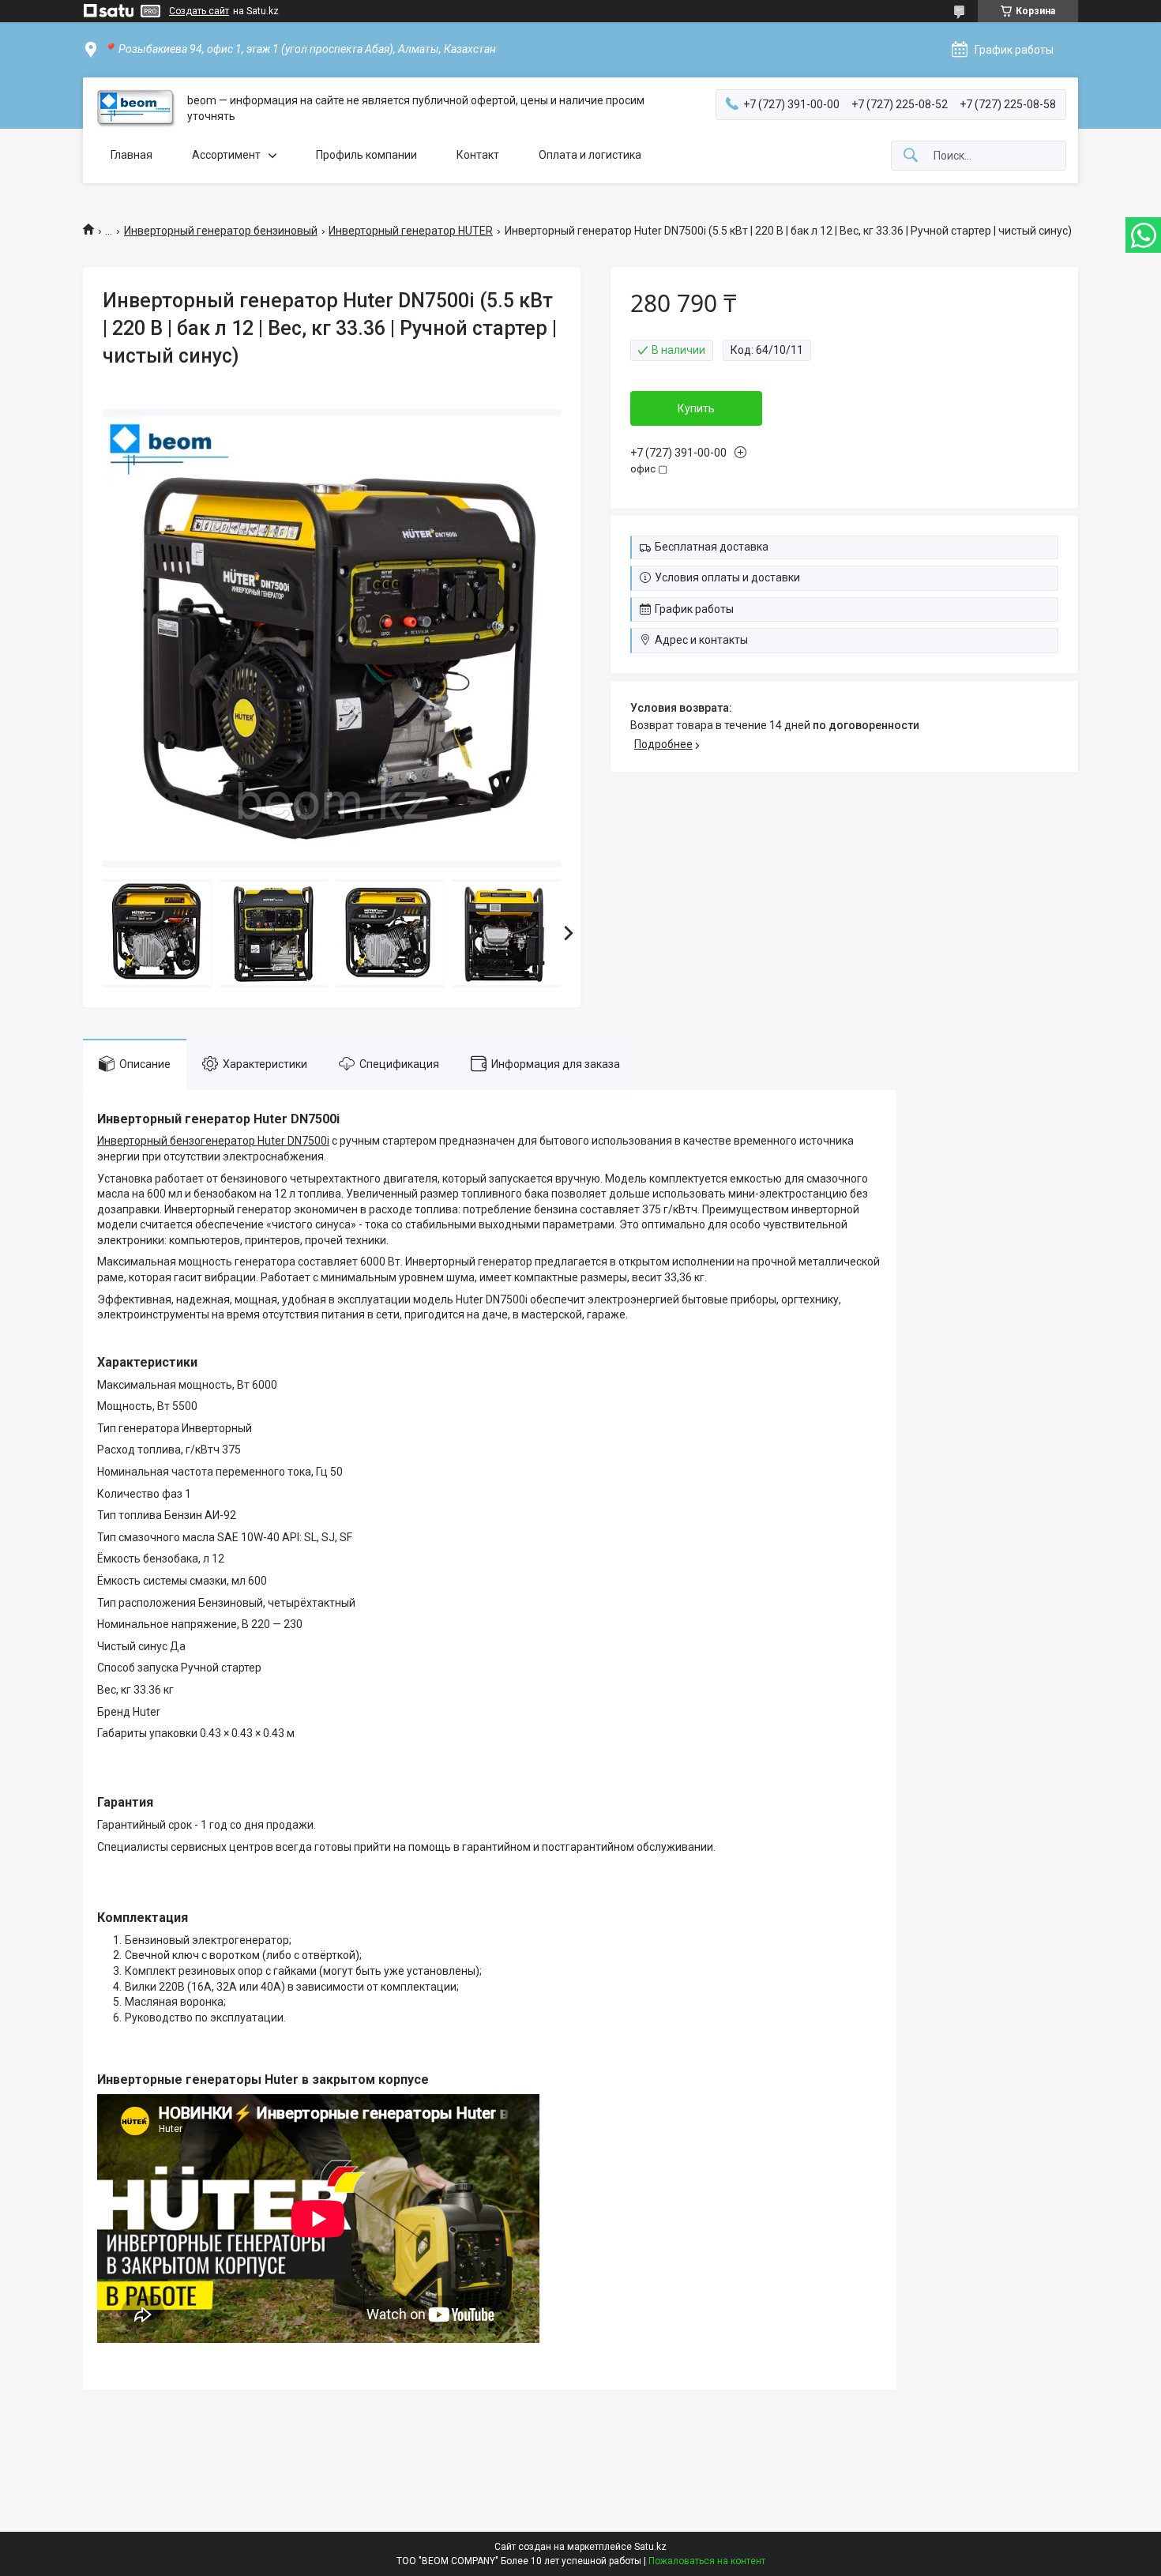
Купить (696, 408)
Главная (132, 155)
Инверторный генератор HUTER (411, 231)
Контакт (478, 155)
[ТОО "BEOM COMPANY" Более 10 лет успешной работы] (135, 109)
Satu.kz (650, 2547)
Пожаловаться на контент (707, 2561)
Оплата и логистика (590, 155)
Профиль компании (366, 155)
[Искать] (911, 156)
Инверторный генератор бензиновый (221, 231)
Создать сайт (199, 11)
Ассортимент (226, 155)
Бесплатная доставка (712, 547)
